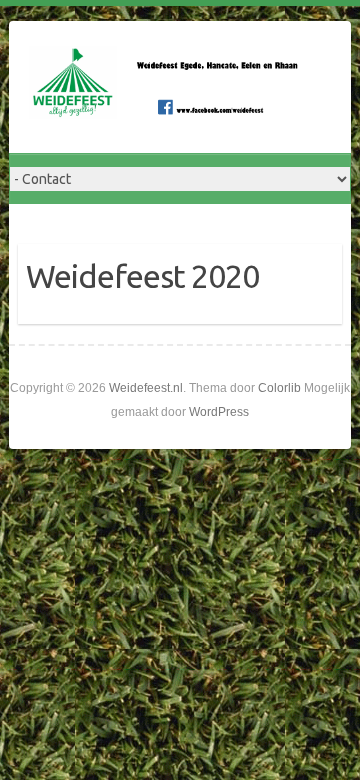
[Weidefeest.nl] (169, 87)
